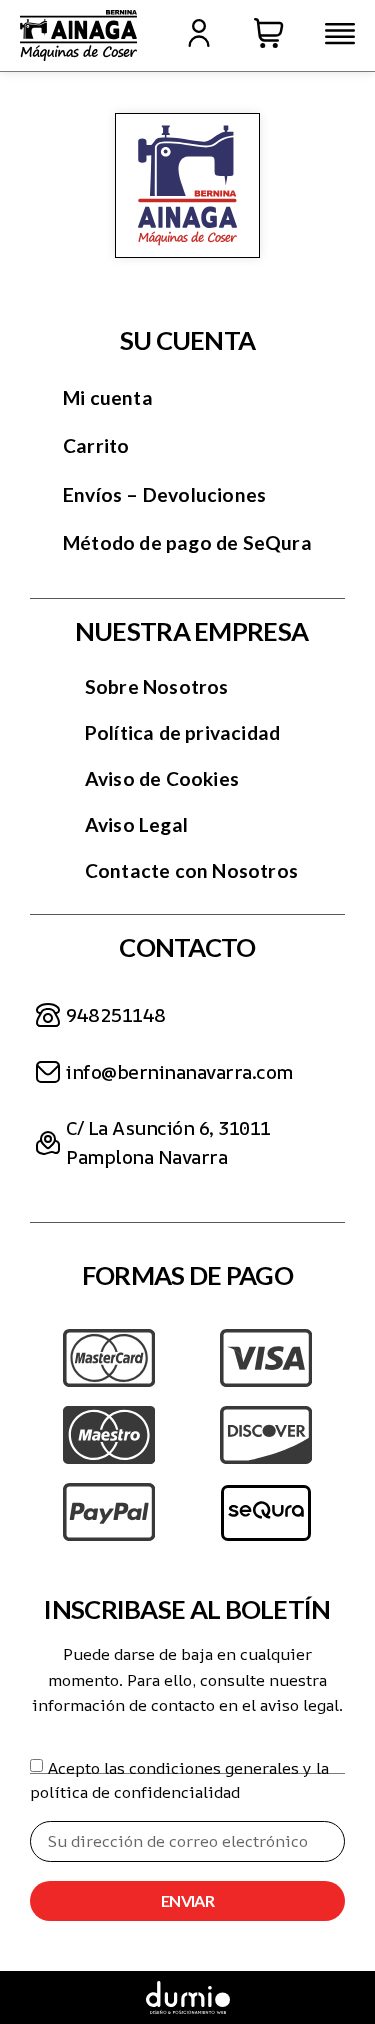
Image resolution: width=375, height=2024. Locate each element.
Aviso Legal (136, 824)
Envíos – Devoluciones (164, 494)
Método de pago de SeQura (187, 542)
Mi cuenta (108, 397)
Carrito (96, 445)
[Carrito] (269, 33)
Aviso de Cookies (162, 778)
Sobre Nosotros (157, 686)
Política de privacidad (182, 732)
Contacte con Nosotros (191, 870)
